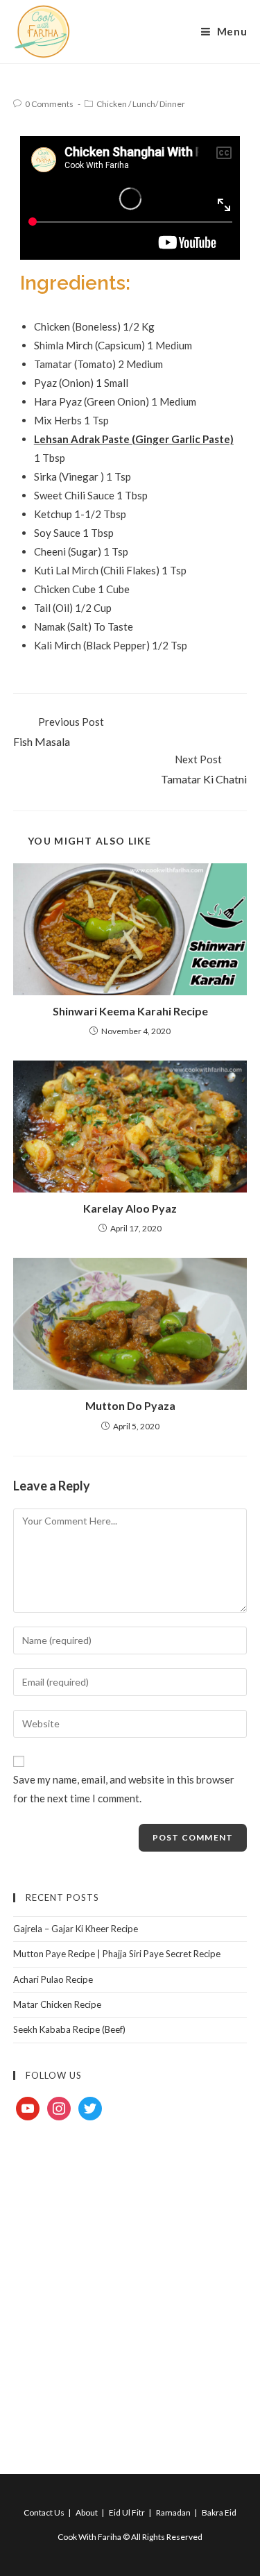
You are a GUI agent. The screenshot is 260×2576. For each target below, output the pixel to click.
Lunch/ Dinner (159, 104)
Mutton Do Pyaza (130, 1405)
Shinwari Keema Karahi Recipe (130, 1011)
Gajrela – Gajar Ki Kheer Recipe (76, 1929)
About (87, 2512)
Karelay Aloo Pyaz (130, 1208)
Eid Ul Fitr (127, 2512)
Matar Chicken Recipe (57, 2004)
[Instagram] (59, 2107)
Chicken (112, 104)
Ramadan (173, 2512)
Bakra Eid (219, 2512)
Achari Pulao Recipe (53, 1979)
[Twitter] (90, 2107)
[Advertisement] (130, 2281)
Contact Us (44, 2512)
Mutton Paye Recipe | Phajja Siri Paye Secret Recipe (117, 1954)
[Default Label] (28, 2107)
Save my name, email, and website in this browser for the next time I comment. (124, 1789)
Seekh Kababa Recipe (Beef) (69, 2029)
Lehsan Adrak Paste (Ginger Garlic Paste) (134, 439)
